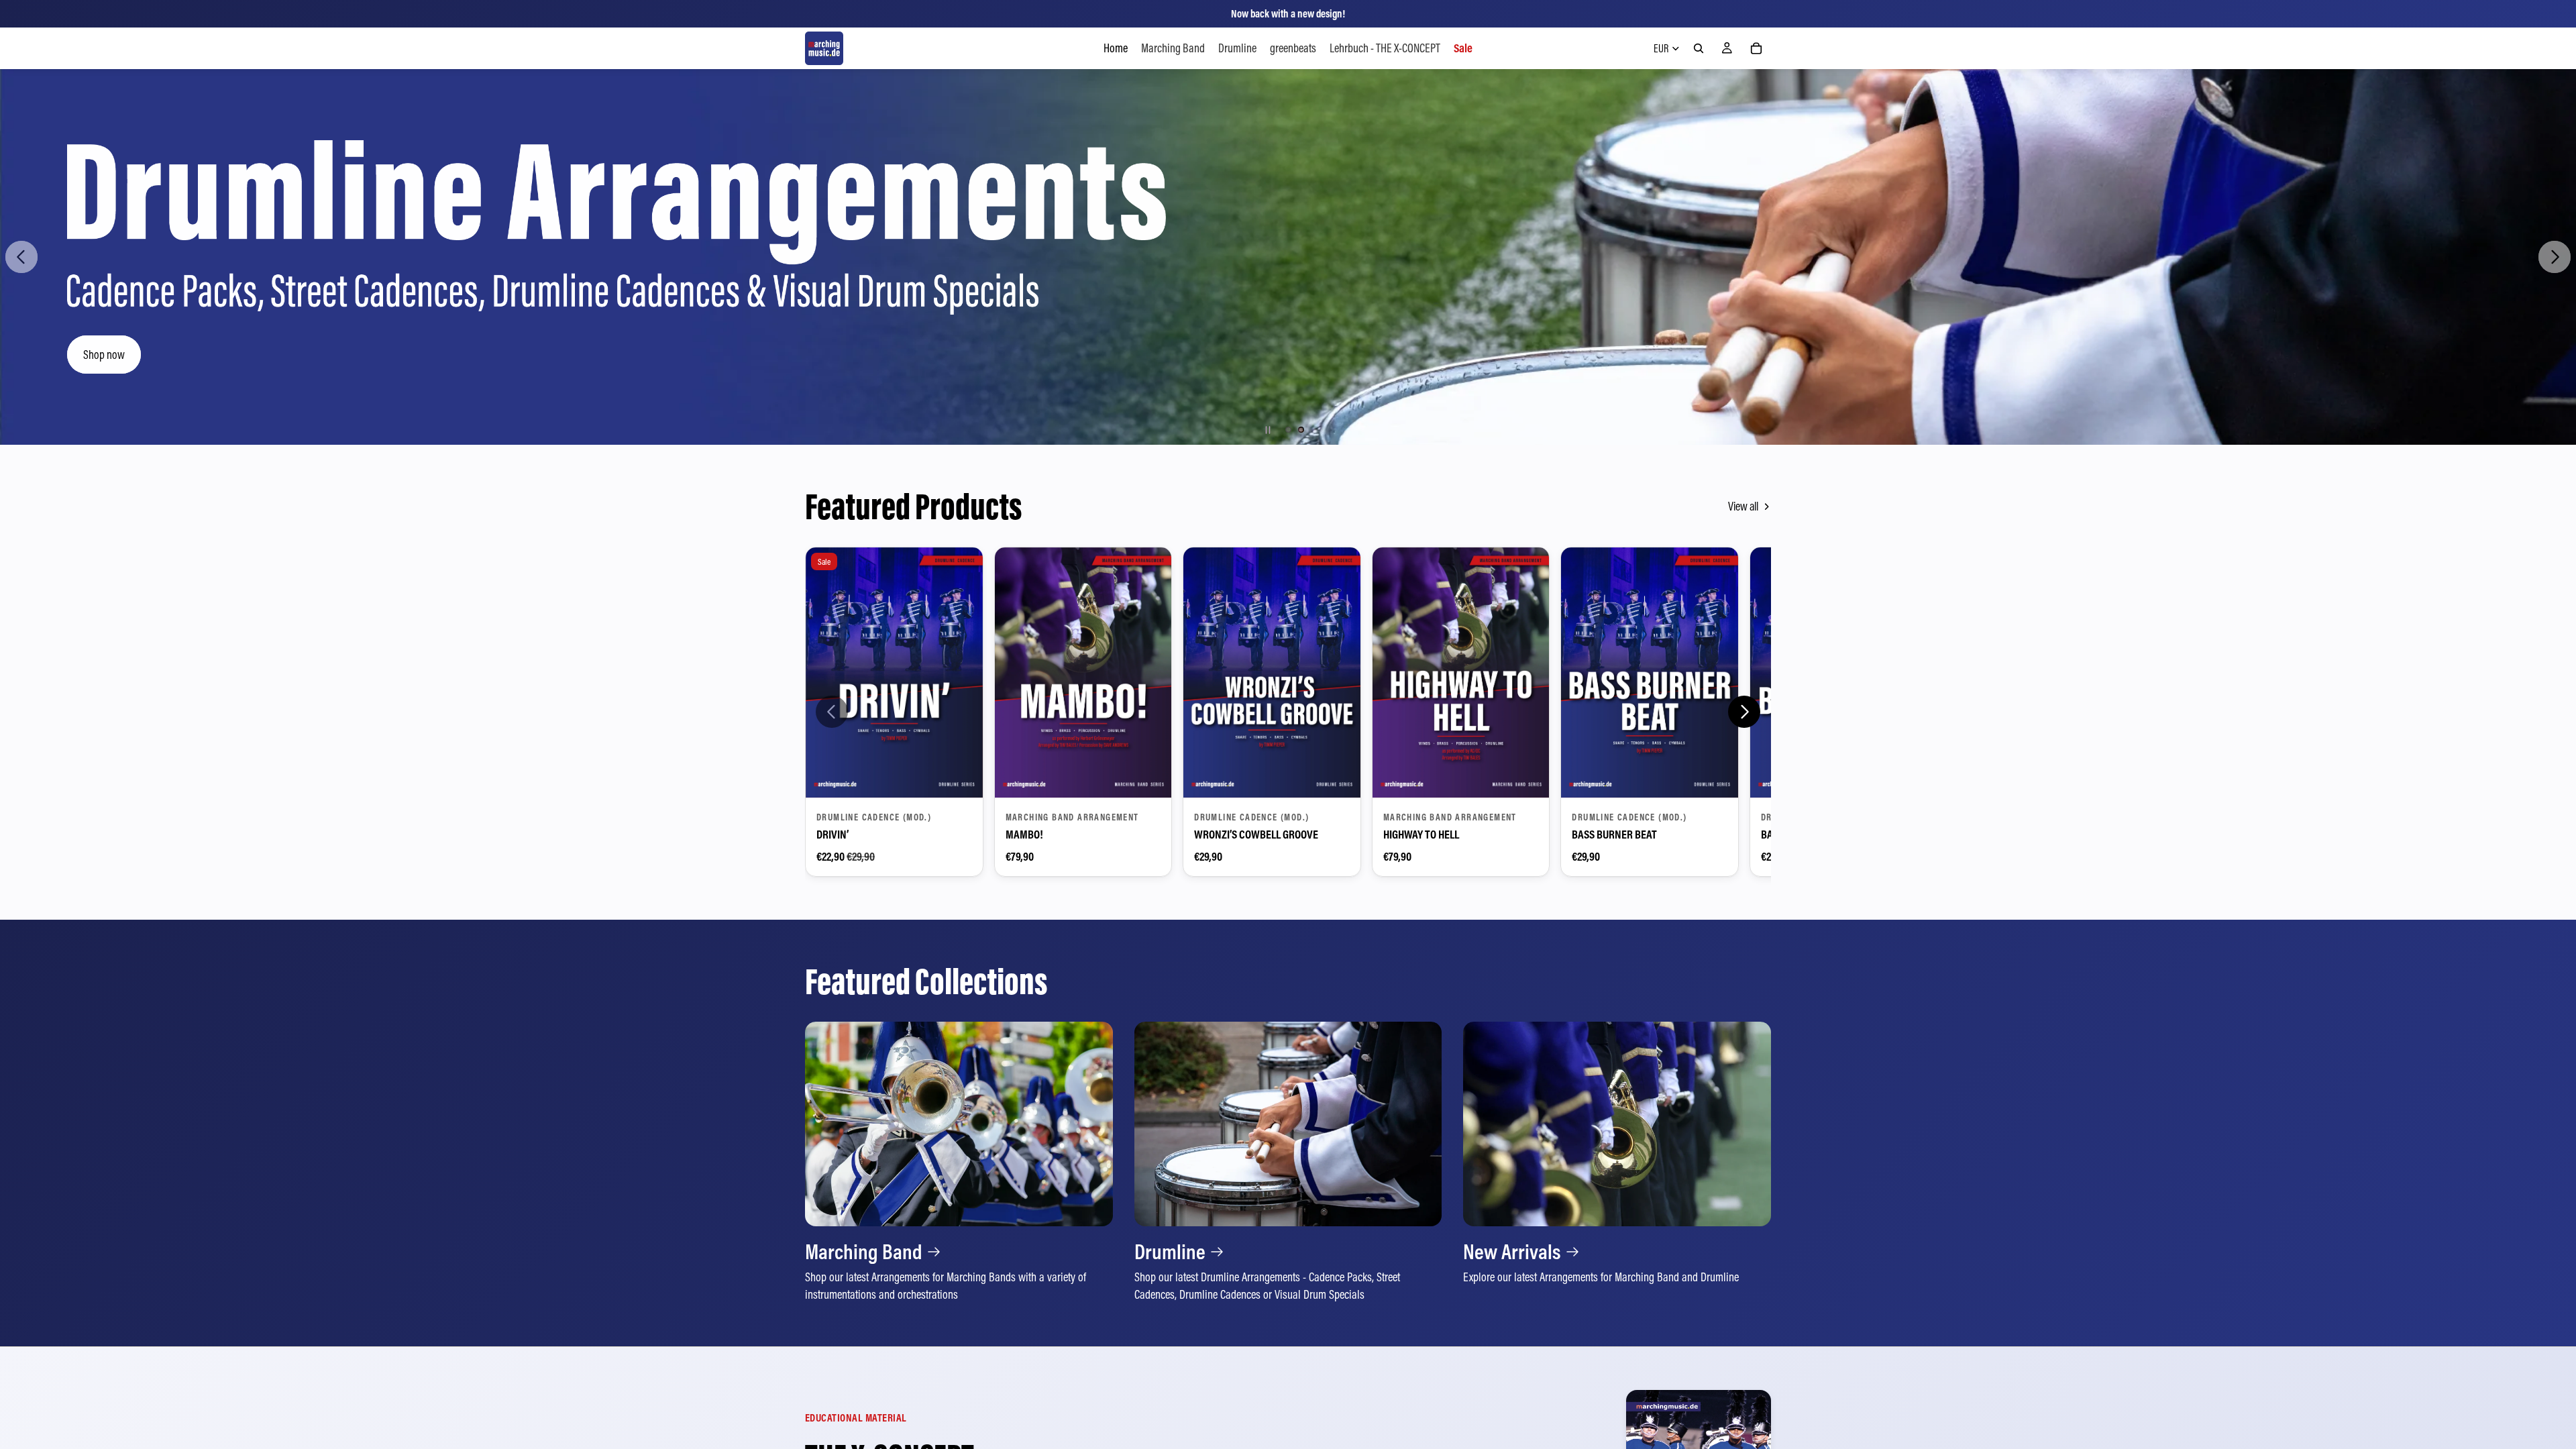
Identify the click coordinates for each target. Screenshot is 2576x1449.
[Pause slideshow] (1268, 430)
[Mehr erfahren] (959, 1163)
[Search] (1699, 48)
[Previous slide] (21, 257)
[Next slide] (2555, 257)
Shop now (105, 354)
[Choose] (962, 777)
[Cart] (1756, 48)
